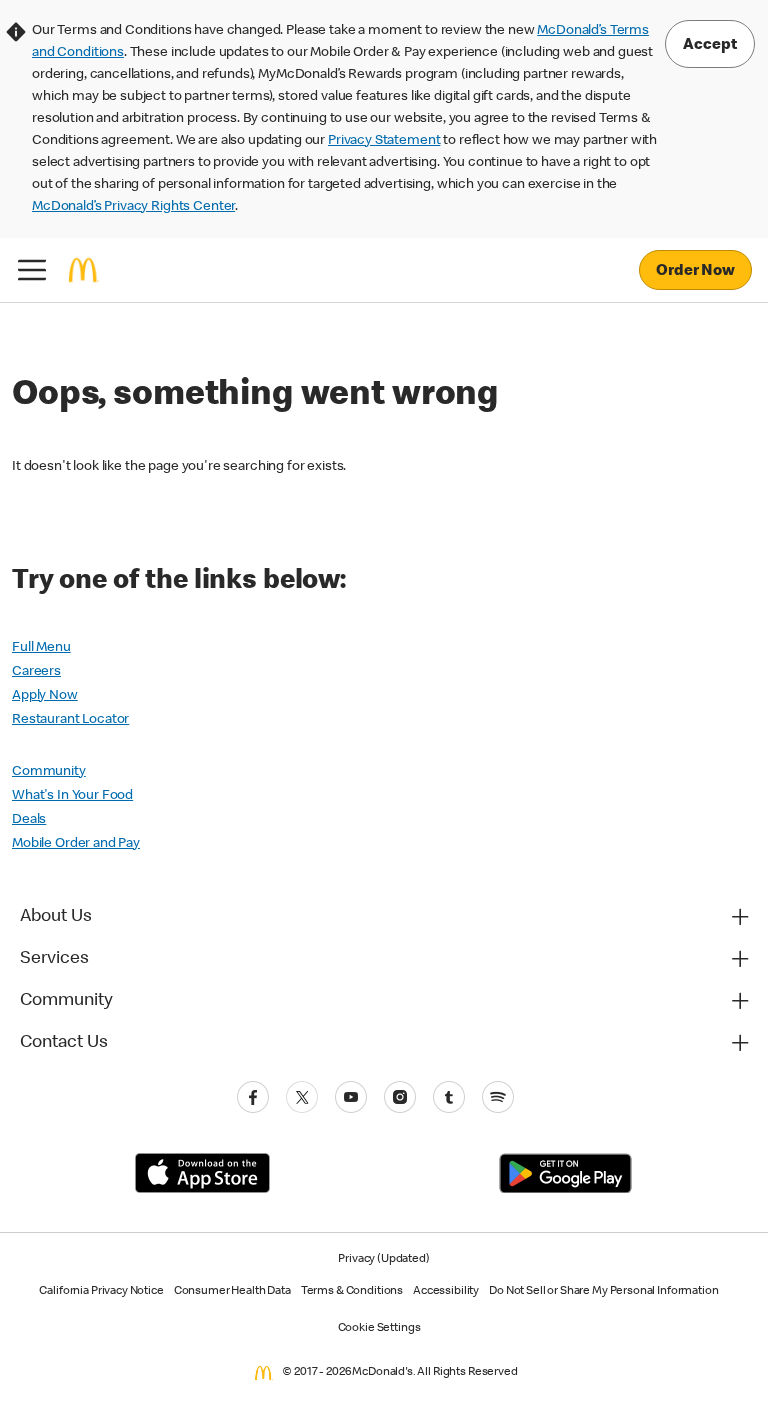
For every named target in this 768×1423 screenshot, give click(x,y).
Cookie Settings (379, 1329)
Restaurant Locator (70, 720)
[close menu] (32, 270)
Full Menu (41, 648)
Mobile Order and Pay (76, 844)
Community (49, 772)
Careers (36, 672)
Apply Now (45, 696)
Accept (710, 46)
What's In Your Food (72, 796)
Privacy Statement (384, 141)
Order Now (695, 272)
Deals (29, 820)
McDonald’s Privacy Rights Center (133, 207)
